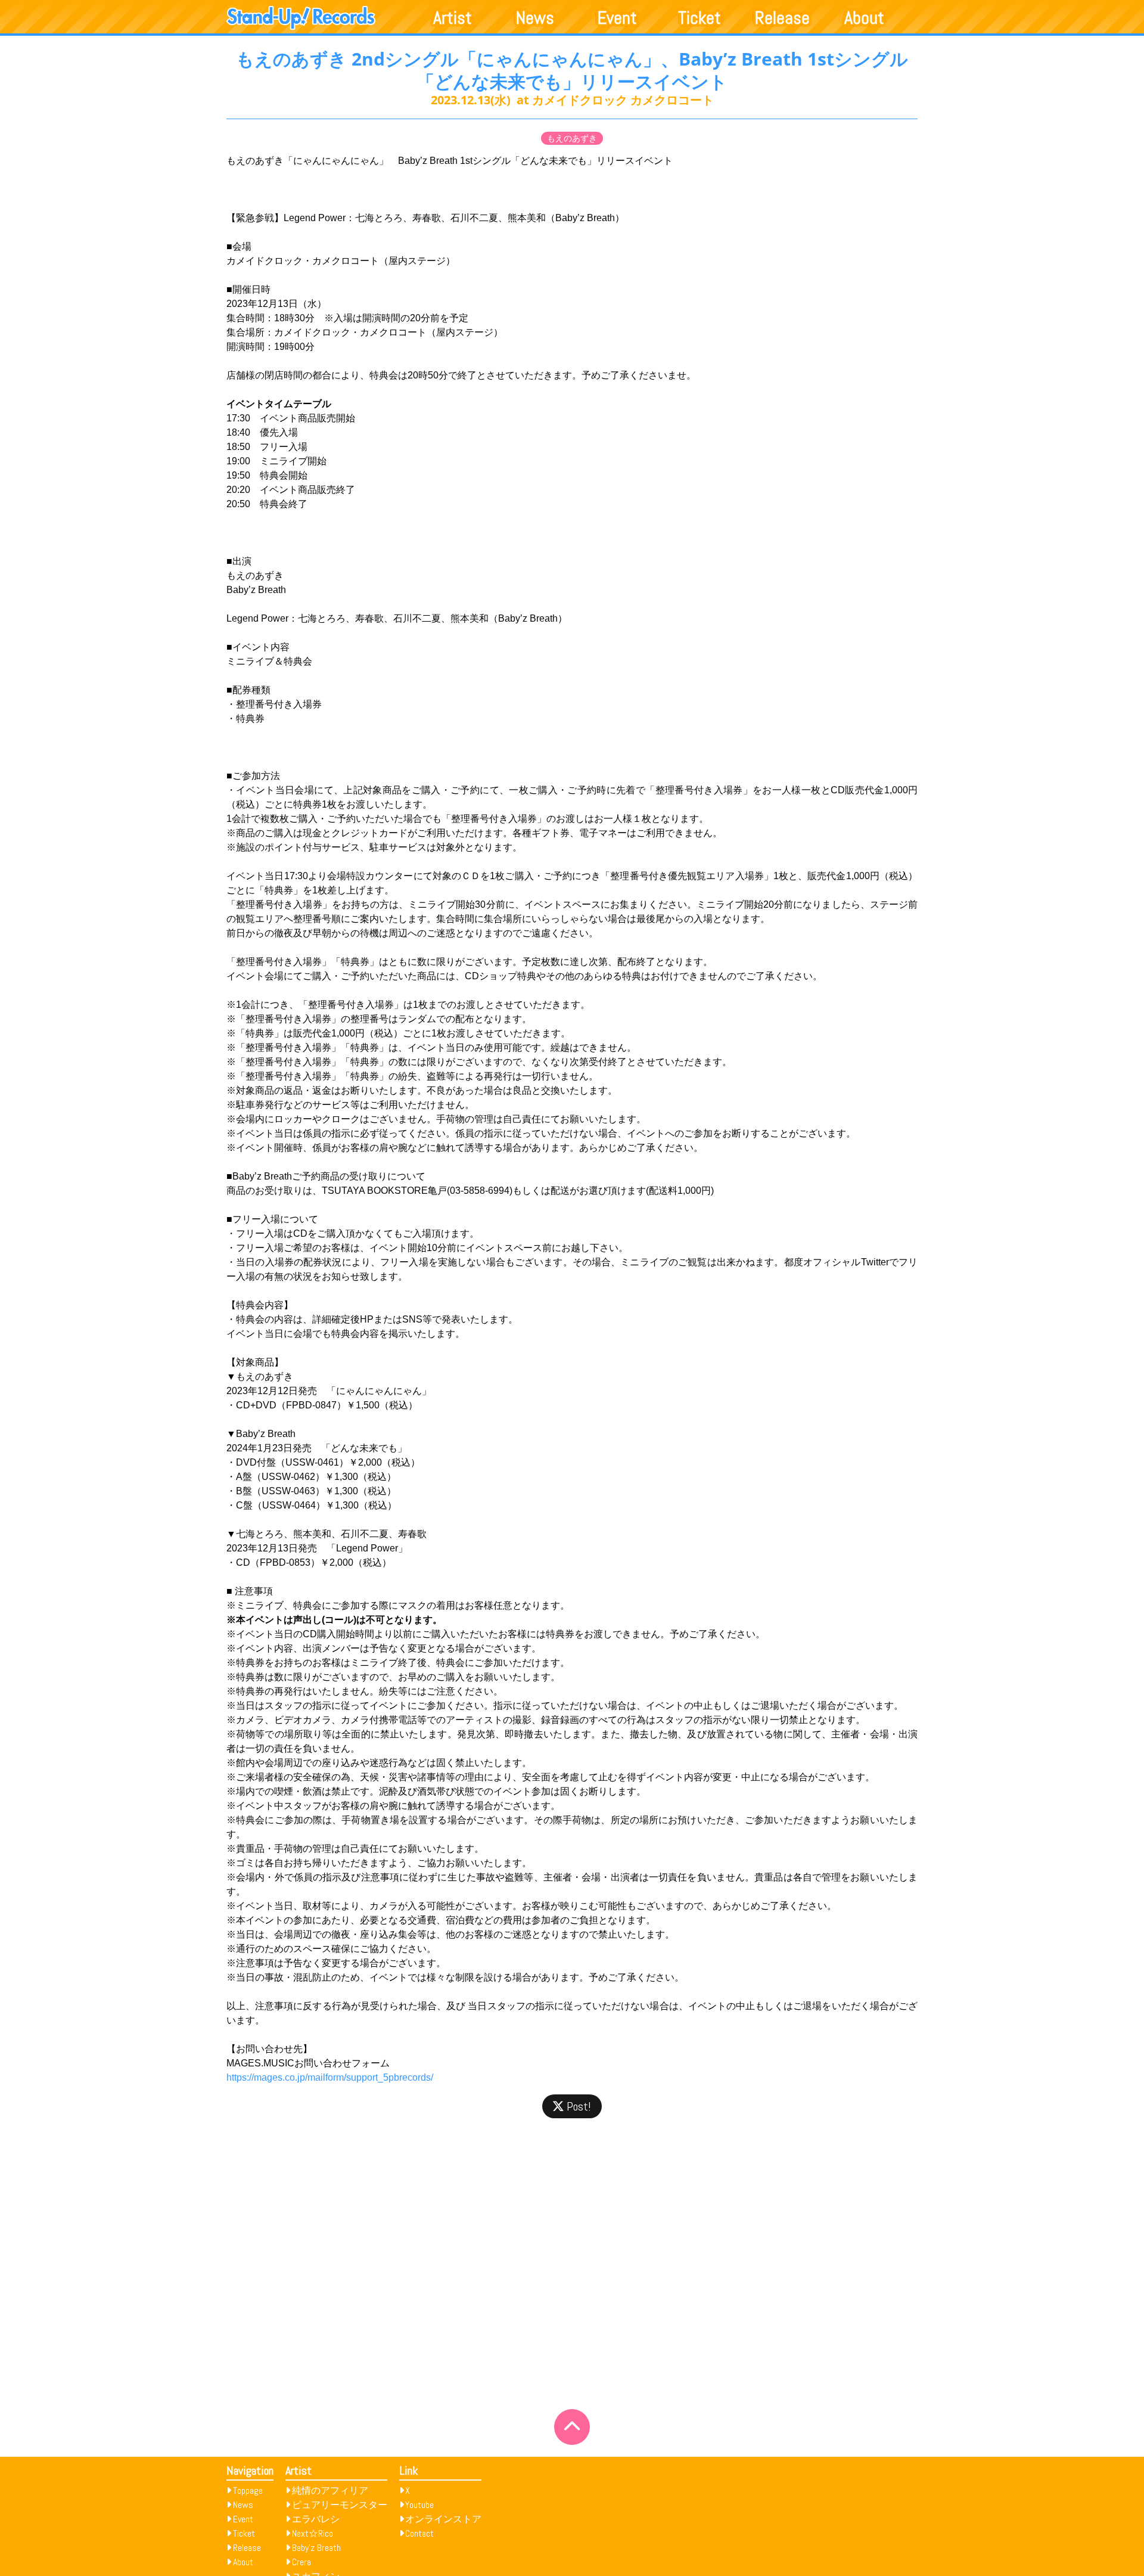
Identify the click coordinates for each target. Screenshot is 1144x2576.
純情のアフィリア (330, 2490)
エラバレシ (316, 2519)
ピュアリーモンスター (340, 2505)
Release (782, 18)
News (535, 18)
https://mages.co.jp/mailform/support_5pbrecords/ (330, 2077)
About (864, 18)
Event (617, 18)
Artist (453, 18)
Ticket (700, 18)
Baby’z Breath (316, 2548)
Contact (419, 2533)
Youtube (419, 2505)
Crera (301, 2562)
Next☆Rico (313, 2533)
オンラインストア (443, 2519)
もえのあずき (572, 138)
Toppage (248, 2490)
